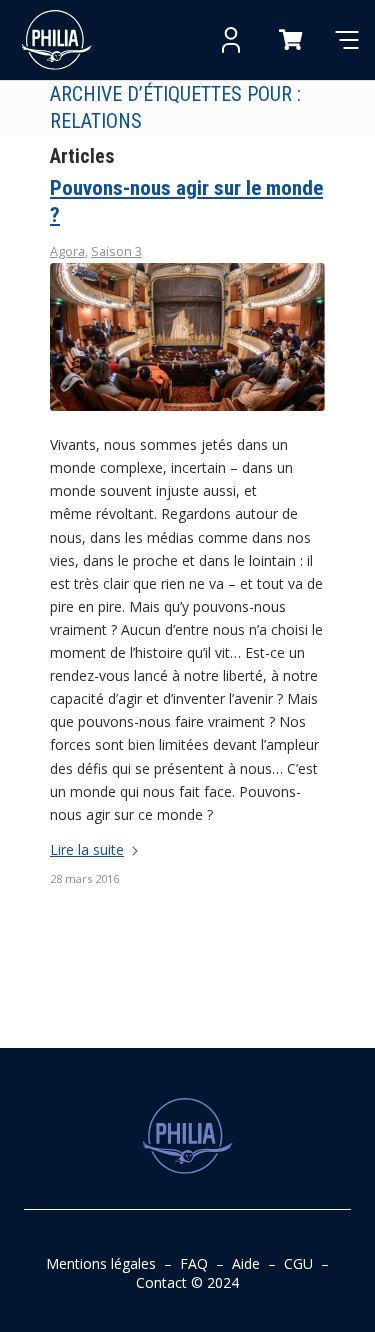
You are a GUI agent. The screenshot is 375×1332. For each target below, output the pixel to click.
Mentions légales (101, 1263)
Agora (67, 251)
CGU (298, 1263)
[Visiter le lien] (57, 40)
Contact (161, 1282)
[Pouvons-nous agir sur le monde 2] (187, 337)
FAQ (194, 1263)
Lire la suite (87, 849)
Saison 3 (116, 251)
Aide (246, 1263)
